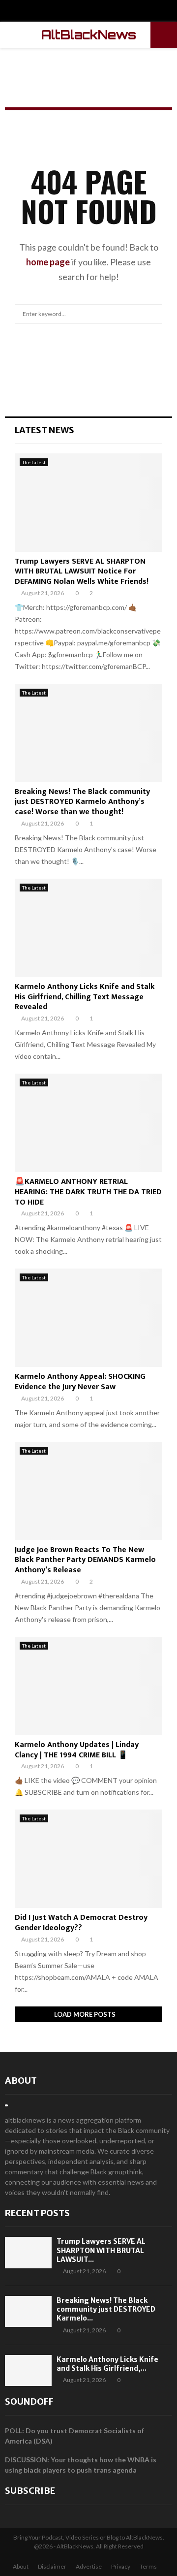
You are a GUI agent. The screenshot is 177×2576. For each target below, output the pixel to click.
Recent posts (37, 2213)
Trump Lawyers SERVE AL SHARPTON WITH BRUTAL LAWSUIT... (101, 2250)
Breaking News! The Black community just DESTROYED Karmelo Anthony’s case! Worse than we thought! (82, 802)
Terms (148, 2566)
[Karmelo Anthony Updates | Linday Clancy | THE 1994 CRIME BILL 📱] (88, 1686)
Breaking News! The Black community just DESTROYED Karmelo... (106, 2309)
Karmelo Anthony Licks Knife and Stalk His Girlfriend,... (107, 2364)
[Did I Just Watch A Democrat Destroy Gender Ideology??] (88, 1859)
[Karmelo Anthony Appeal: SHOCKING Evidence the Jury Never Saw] (88, 1318)
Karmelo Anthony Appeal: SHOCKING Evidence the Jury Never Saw (80, 1382)
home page (48, 262)
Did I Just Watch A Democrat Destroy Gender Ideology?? (81, 1923)
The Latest (34, 462)
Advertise (89, 2566)
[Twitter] (89, 12)
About (21, 2081)
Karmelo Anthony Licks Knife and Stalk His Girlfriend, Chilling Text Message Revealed (85, 997)
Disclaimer (52, 2566)
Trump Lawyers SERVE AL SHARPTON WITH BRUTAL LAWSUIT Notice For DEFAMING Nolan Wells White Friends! (82, 572)
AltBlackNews (89, 35)
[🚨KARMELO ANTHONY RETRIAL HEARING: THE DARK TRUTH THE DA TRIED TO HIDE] (88, 1123)
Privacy (121, 2566)
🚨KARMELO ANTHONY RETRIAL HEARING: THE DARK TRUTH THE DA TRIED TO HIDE (88, 1192)
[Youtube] (99, 12)
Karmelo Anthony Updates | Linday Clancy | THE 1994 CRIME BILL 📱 (77, 1750)
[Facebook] (78, 12)
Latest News (44, 430)
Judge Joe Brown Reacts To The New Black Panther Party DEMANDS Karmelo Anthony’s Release (85, 1560)
